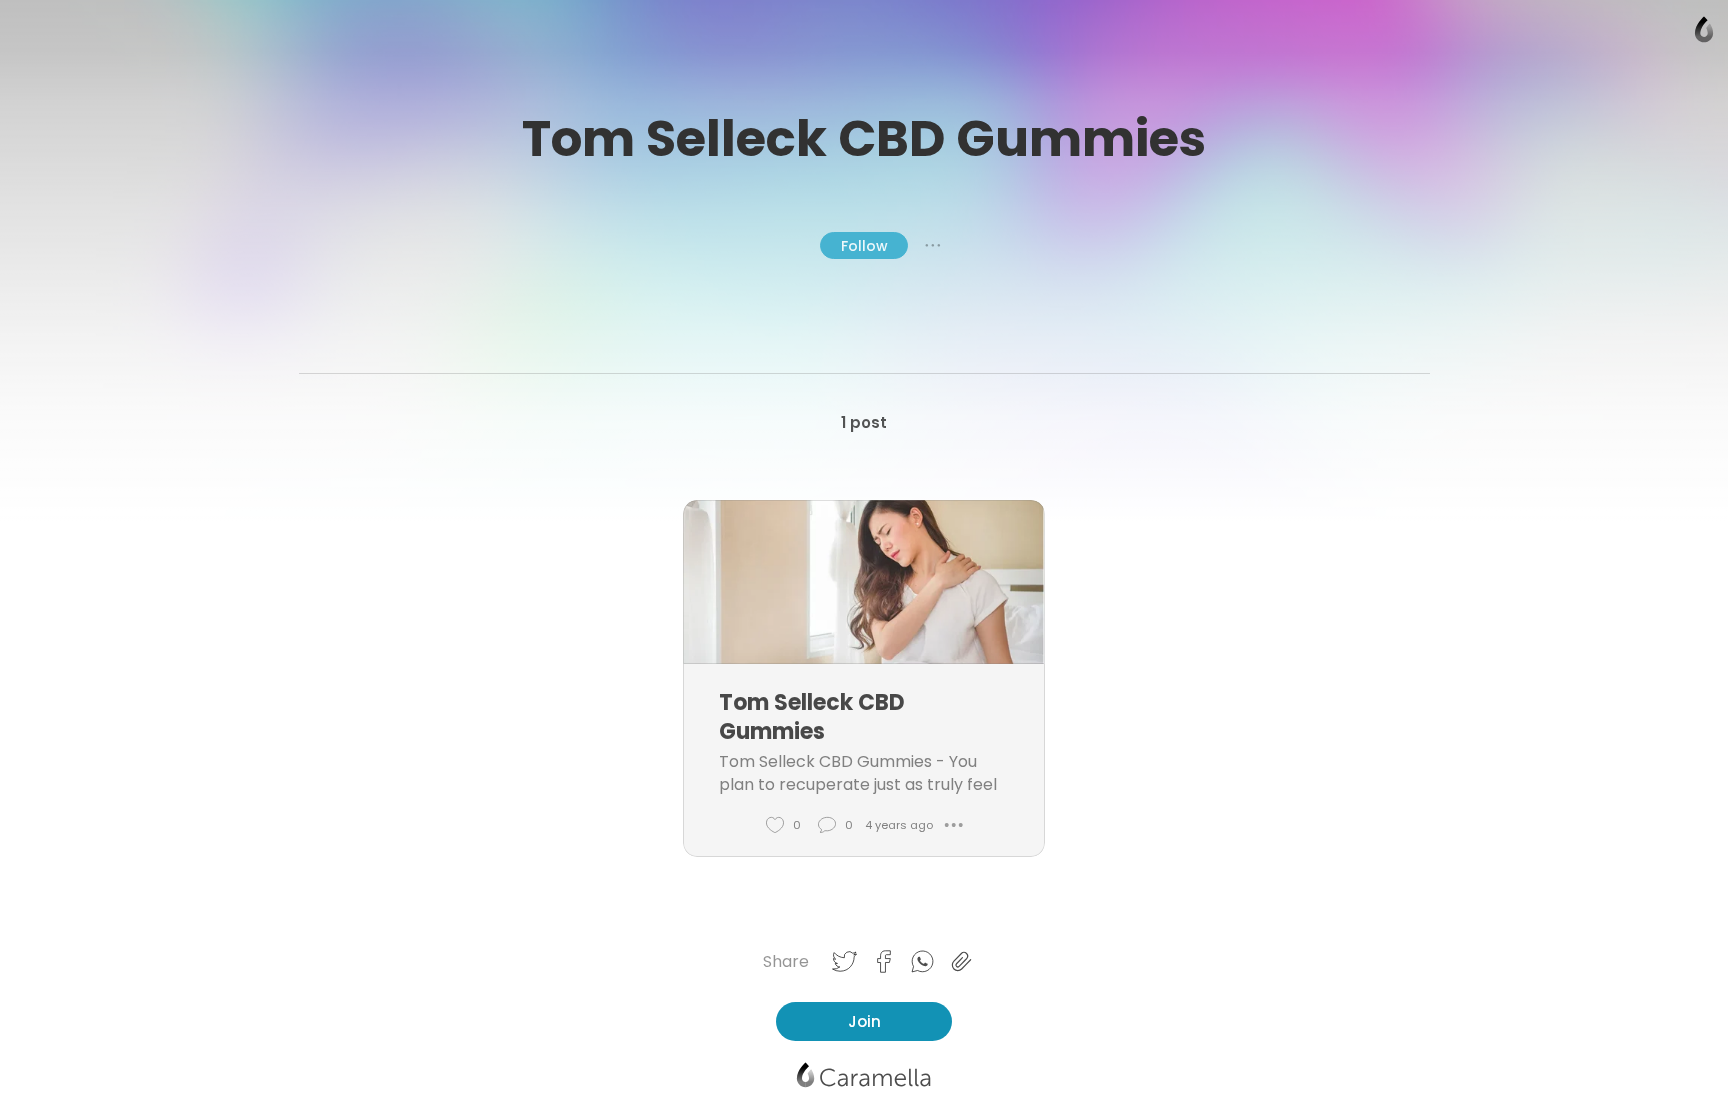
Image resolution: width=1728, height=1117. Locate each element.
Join (864, 1021)
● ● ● (933, 245)
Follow (864, 246)
